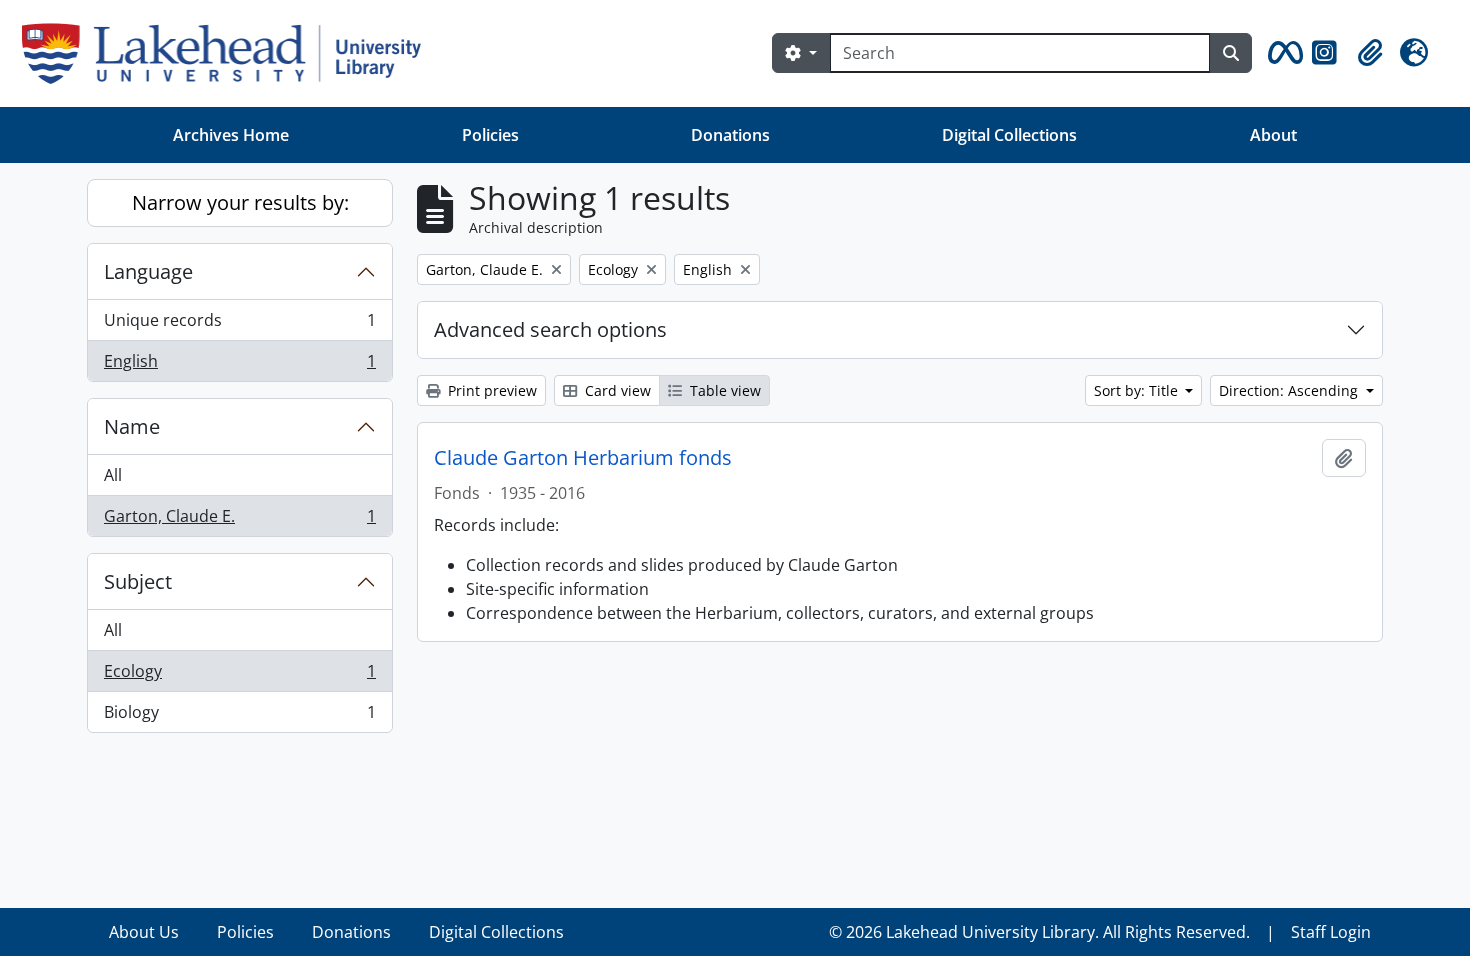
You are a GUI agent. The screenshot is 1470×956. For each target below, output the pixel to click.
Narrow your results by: (240, 202)
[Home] (229, 53)
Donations (730, 135)
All (113, 475)
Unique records (239, 325)
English (239, 365)
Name (132, 426)
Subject (138, 581)
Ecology (239, 676)
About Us (144, 932)
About (1273, 135)
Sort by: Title (1138, 390)
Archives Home (231, 135)
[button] (1282, 53)
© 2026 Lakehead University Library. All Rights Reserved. (1039, 932)
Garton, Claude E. (239, 520)
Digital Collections (1009, 135)
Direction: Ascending (1290, 390)
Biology (239, 716)
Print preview (490, 390)
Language (148, 271)
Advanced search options (550, 329)
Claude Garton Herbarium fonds (583, 458)
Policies (490, 135)
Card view (616, 390)
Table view (723, 390)
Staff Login (1331, 932)
